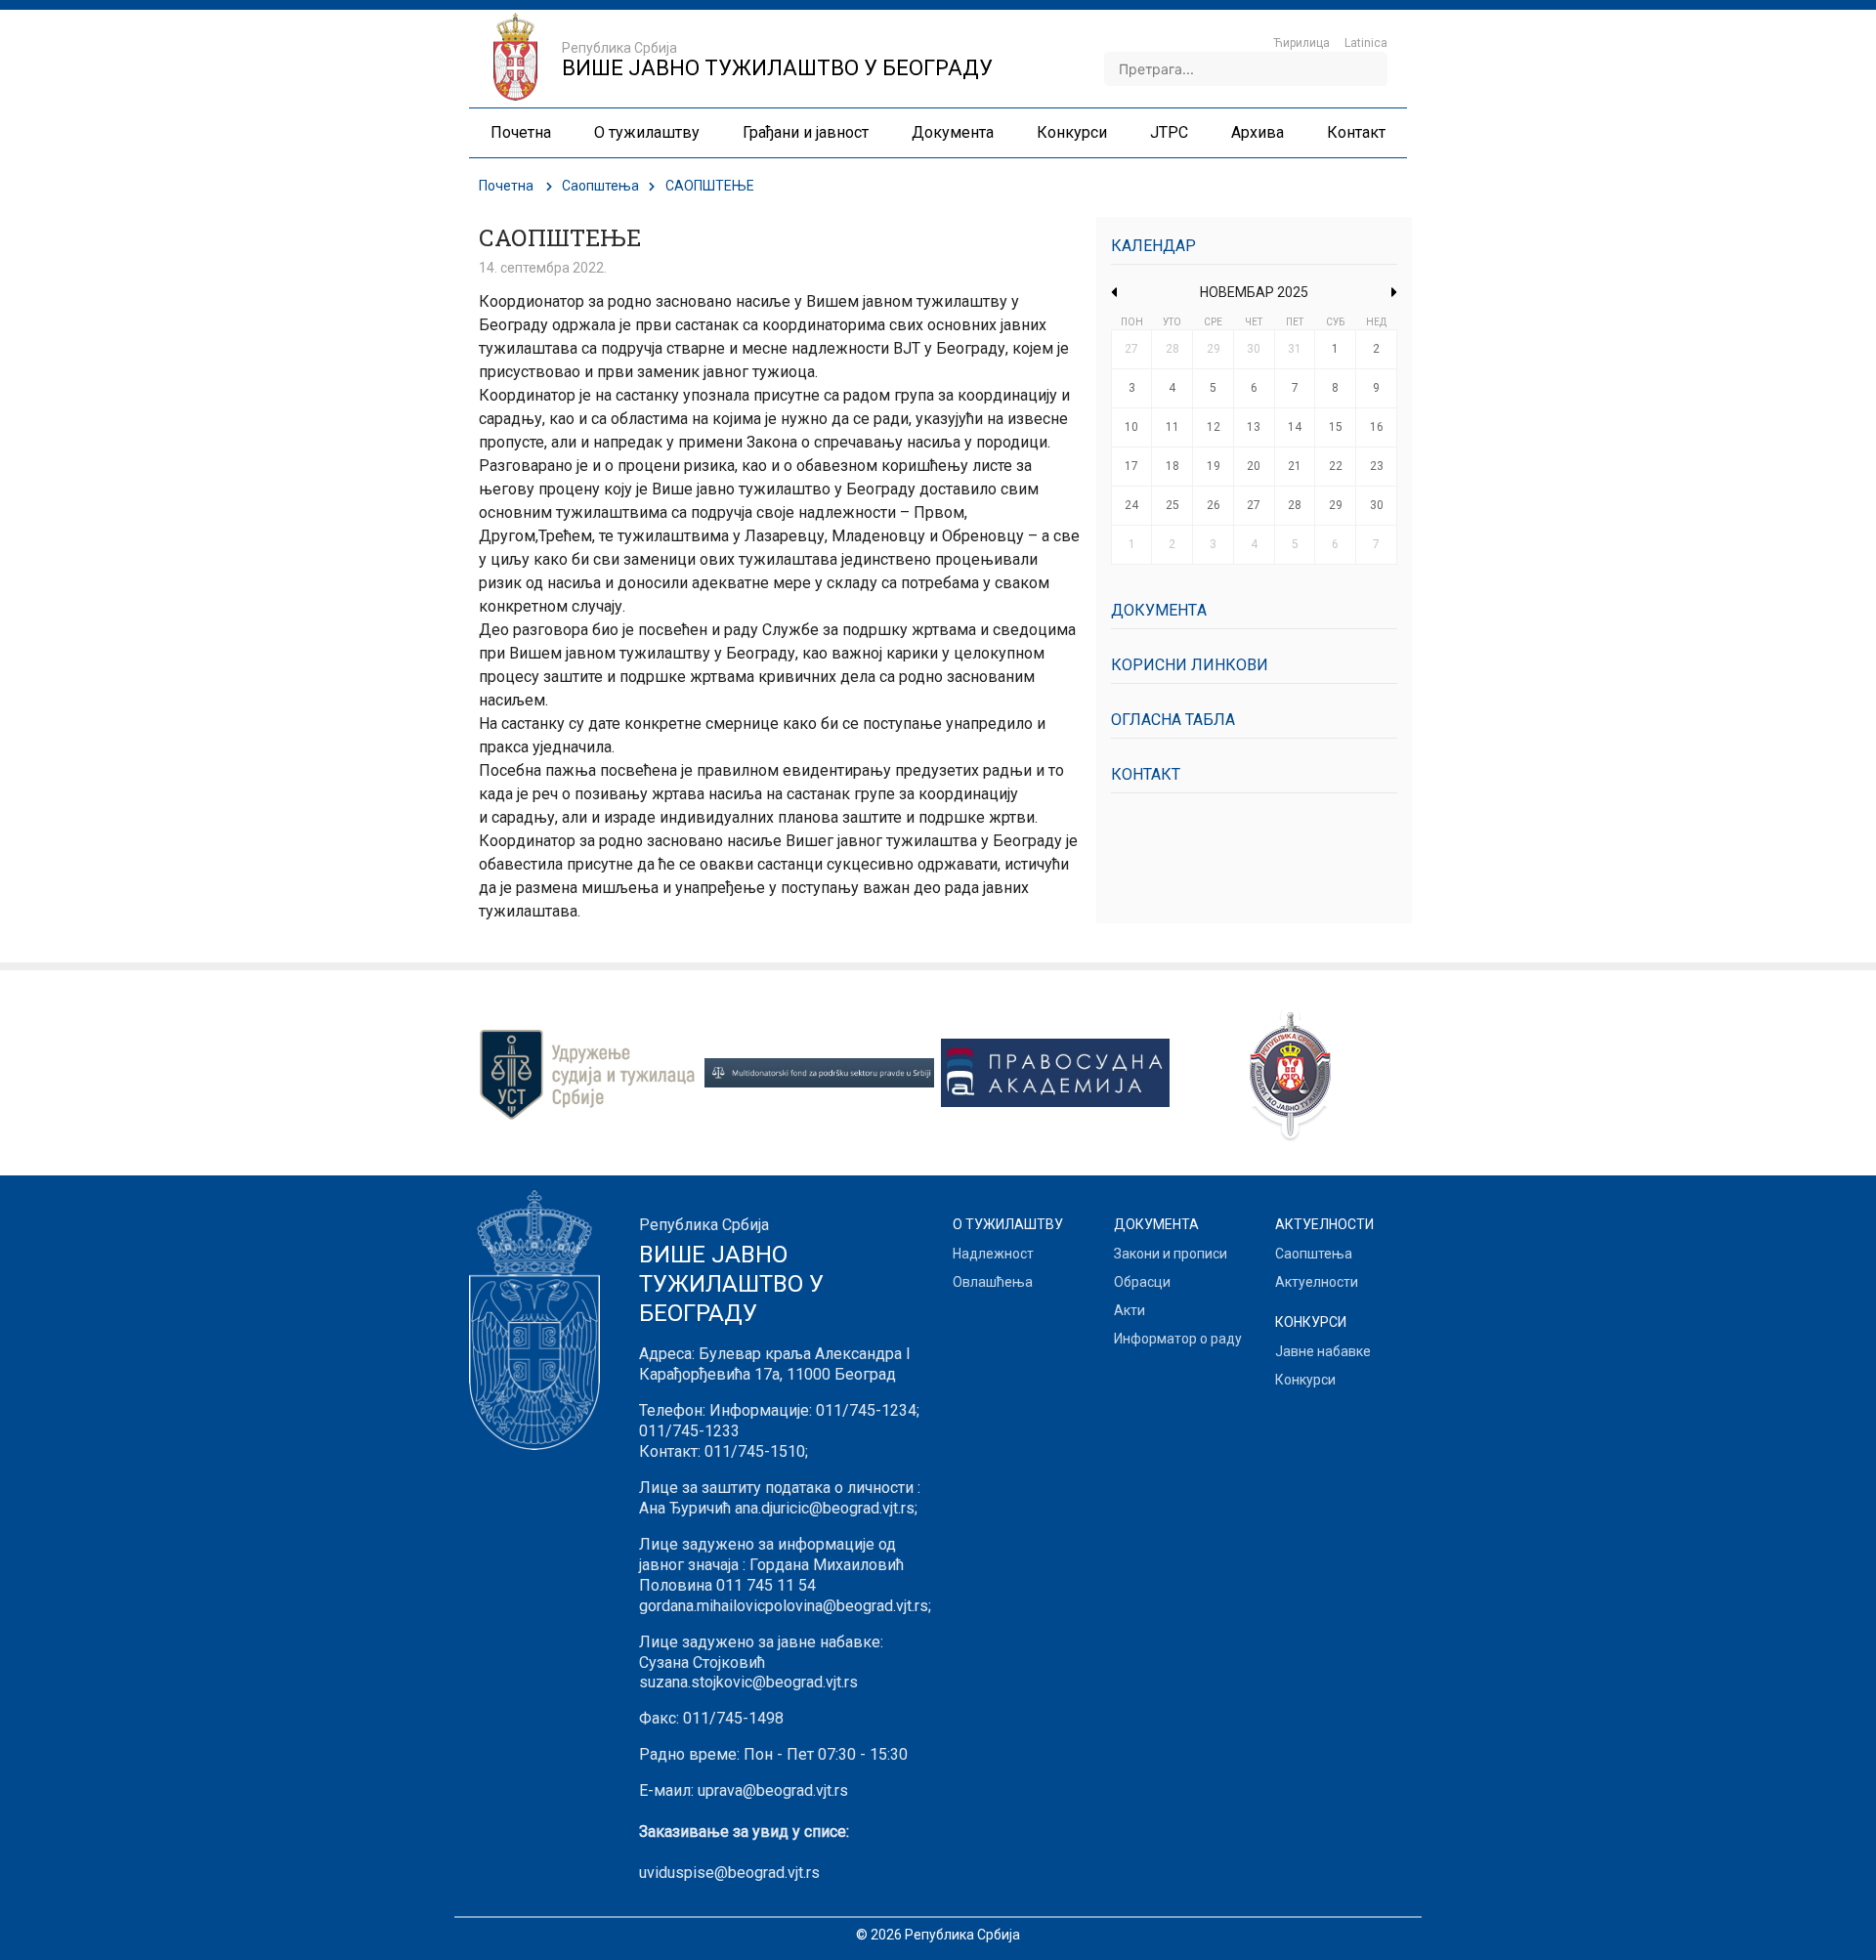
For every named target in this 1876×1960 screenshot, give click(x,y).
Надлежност (993, 1254)
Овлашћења (993, 1282)
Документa (1159, 610)
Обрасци (1142, 1282)
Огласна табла (1173, 720)
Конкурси (1305, 1380)
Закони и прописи (1171, 1254)
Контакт (1146, 774)
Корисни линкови (1190, 665)
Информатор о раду (1178, 1339)
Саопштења (600, 186)
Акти (1130, 1310)
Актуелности (1317, 1282)
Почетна (506, 186)
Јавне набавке (1323, 1351)
